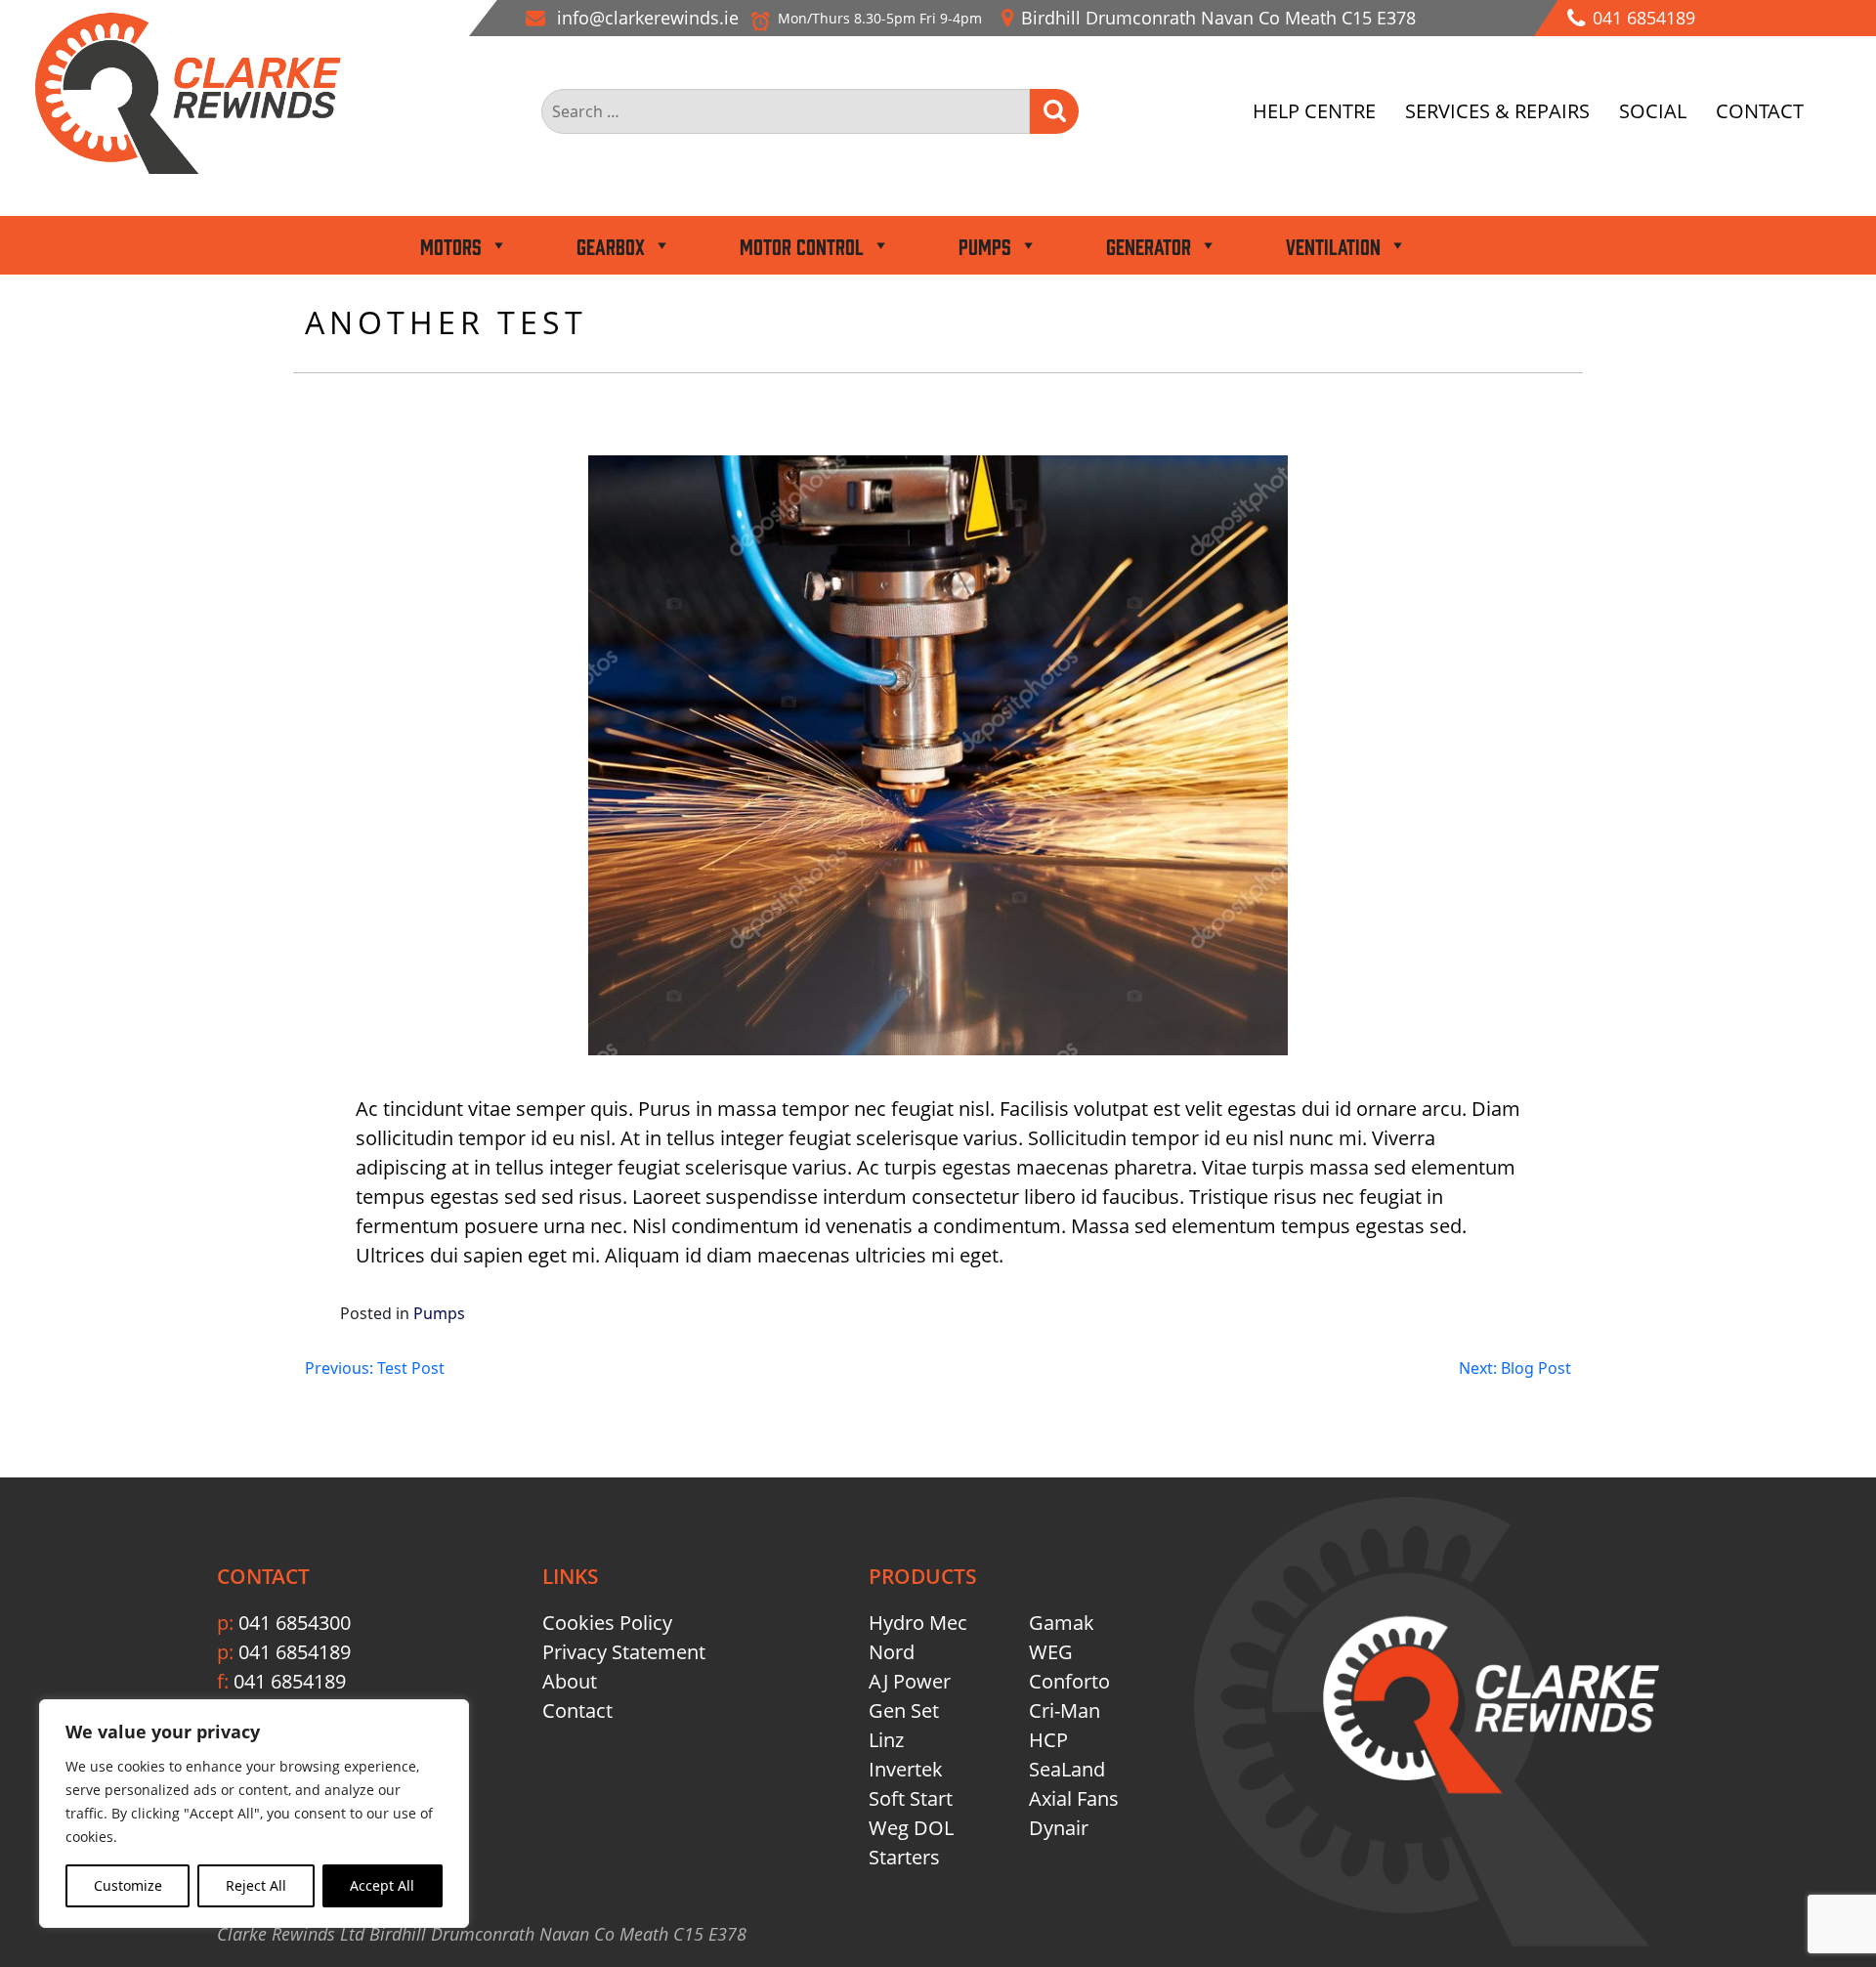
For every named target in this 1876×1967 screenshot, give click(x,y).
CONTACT (1760, 111)
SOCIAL (1653, 111)
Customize (128, 1885)
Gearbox (611, 245)
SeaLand (1067, 1769)
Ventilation (1333, 245)
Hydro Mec (918, 1623)
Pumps (985, 245)
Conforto (1069, 1681)
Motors (451, 245)
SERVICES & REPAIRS (1497, 111)
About (570, 1681)
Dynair (1059, 1828)
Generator (1149, 245)
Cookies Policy (607, 1623)
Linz (886, 1740)
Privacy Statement (624, 1652)
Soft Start (911, 1798)
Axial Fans (1074, 1798)
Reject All (256, 1885)
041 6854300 (284, 1623)
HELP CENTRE (1314, 111)
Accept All (382, 1885)
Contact (577, 1710)
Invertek (906, 1769)
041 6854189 (284, 1652)
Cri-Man (1065, 1710)
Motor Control (802, 245)
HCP (1048, 1740)
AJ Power (910, 1681)
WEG (1051, 1652)
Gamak (1062, 1623)
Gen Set (904, 1710)
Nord (892, 1652)
